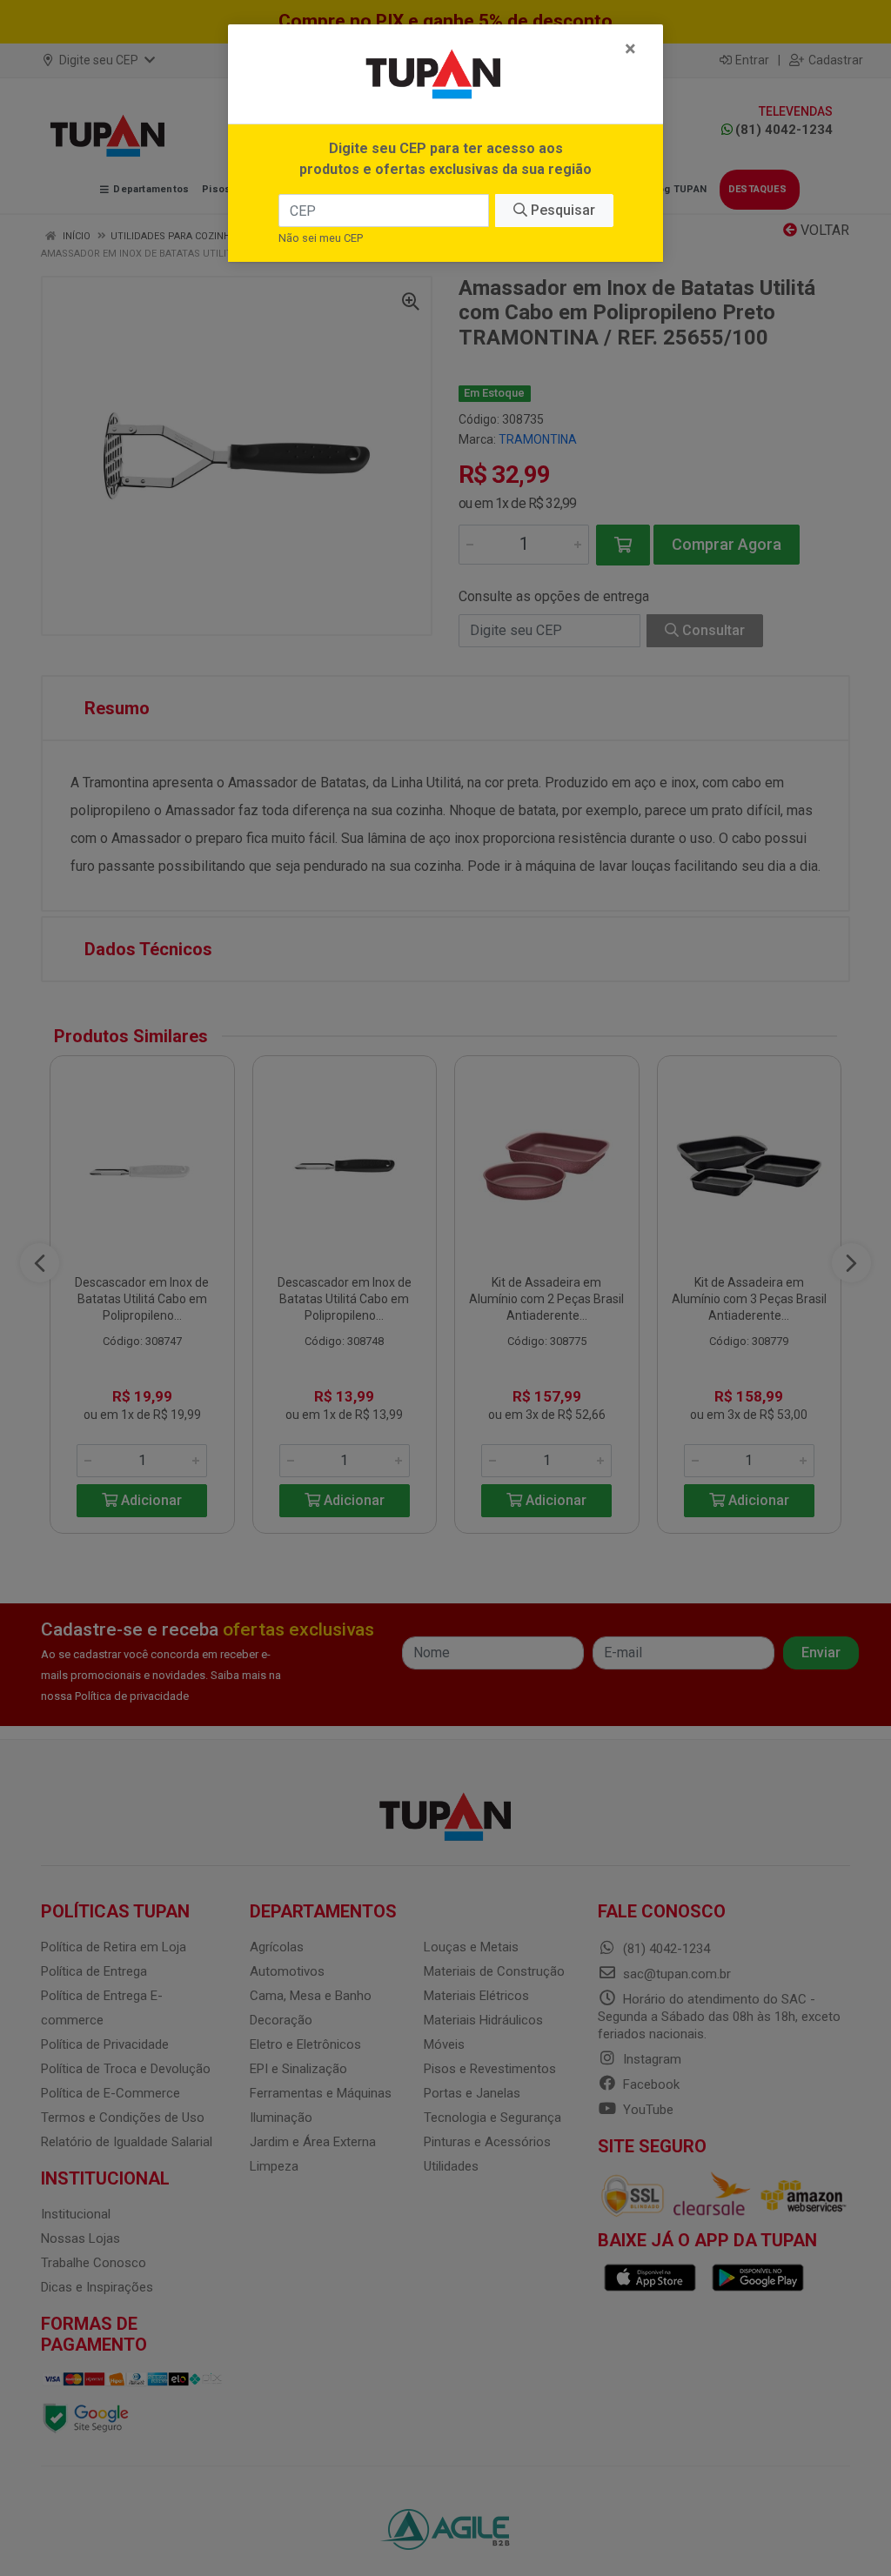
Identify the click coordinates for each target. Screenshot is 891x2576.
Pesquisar (561, 210)
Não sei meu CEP (321, 238)
